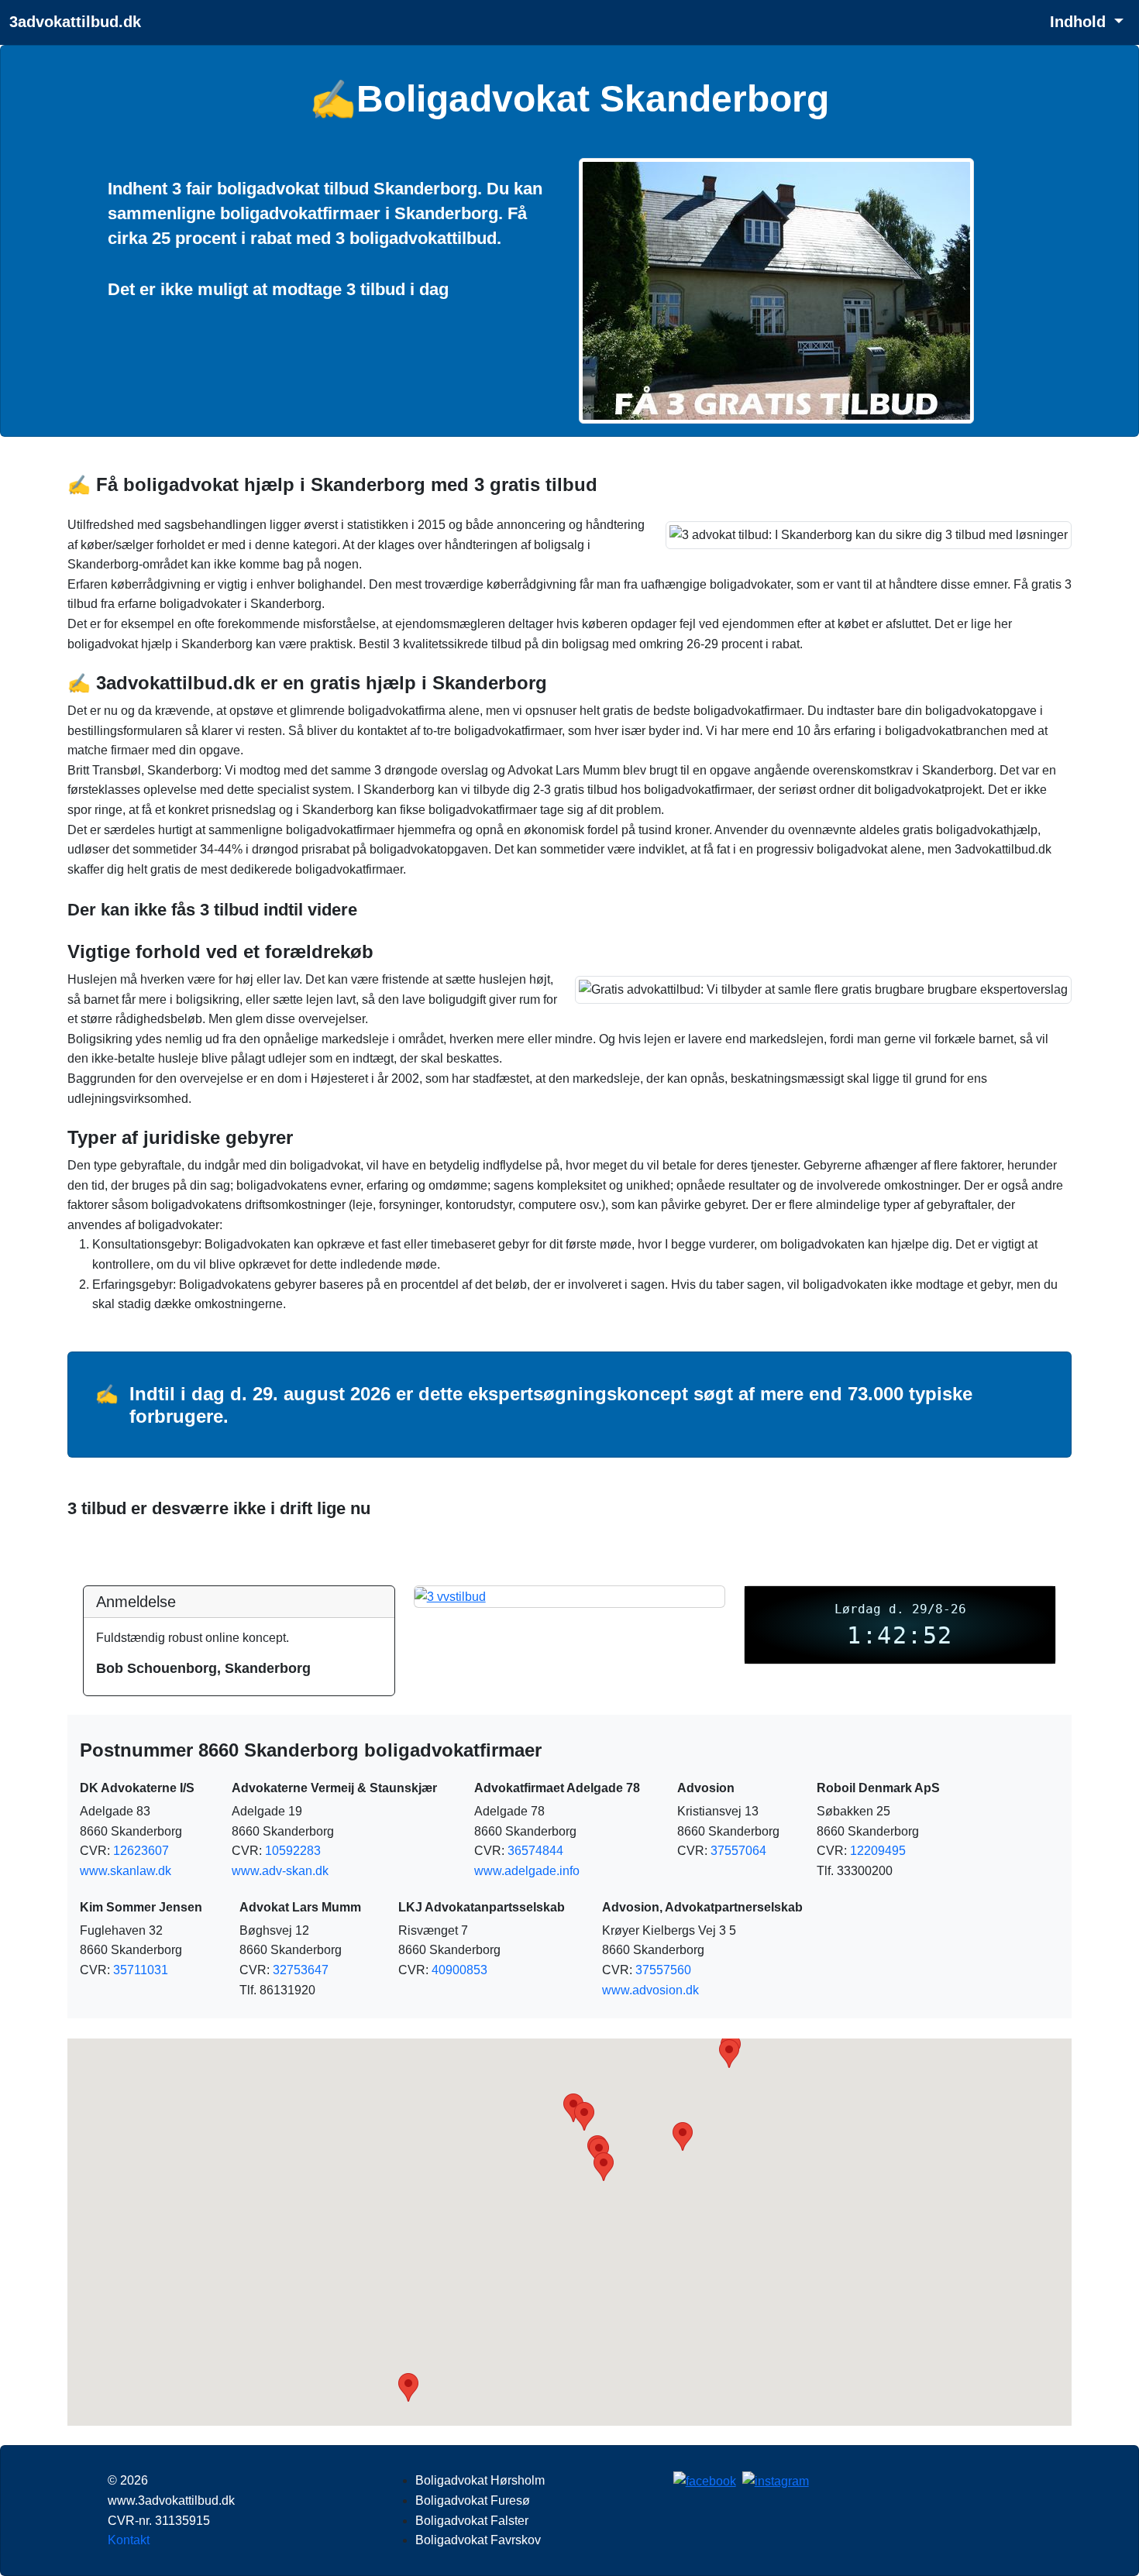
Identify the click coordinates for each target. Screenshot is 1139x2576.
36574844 (535, 1851)
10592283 (293, 1851)
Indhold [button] (1080, 22)
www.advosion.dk (650, 1990)
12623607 (141, 1851)
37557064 (738, 1851)
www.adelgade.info (527, 1871)
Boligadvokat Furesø (473, 2500)
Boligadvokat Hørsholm (480, 2480)
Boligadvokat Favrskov (478, 2540)
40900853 (459, 1970)
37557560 (663, 1970)
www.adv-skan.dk (280, 1871)
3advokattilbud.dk (75, 22)
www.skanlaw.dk (126, 1871)
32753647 (301, 1970)
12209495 (878, 1851)
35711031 (141, 1970)
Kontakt (129, 2540)
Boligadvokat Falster (472, 2521)
